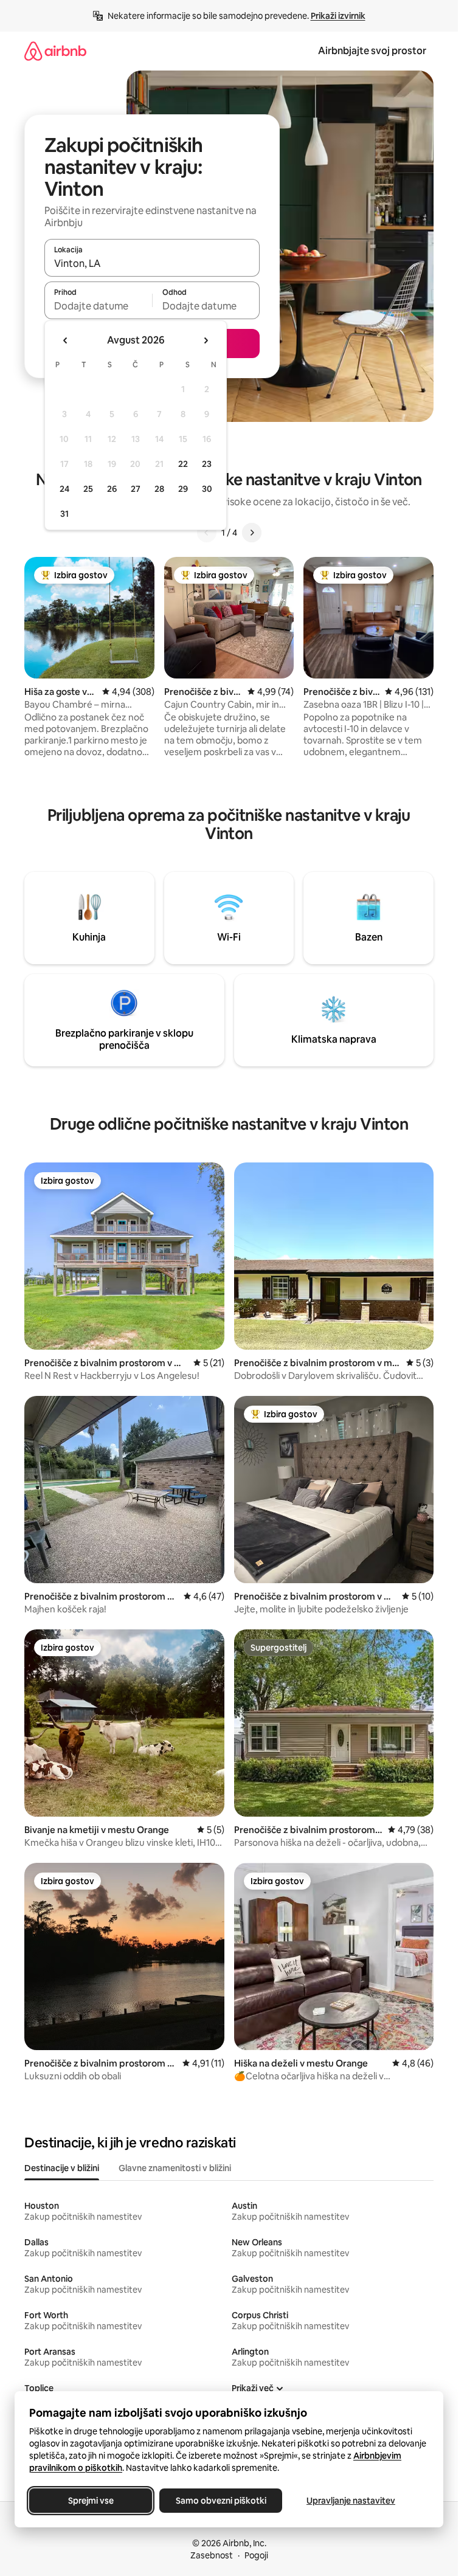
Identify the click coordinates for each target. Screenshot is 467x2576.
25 (88, 489)
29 (183, 489)
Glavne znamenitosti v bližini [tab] (175, 2168)
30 (207, 489)
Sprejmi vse (91, 2501)
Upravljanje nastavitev (351, 2501)
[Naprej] (252, 533)
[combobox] (152, 263)
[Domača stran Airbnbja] (55, 51)
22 (183, 464)
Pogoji (256, 2555)
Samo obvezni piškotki (221, 2501)
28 (159, 489)
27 (136, 489)
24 (64, 489)
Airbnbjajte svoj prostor (372, 51)
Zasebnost (212, 2555)
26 (112, 489)
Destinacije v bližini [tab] (62, 2168)
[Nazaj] (207, 533)
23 (207, 464)
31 (64, 514)
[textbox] (98, 306)
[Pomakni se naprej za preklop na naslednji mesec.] (206, 340)
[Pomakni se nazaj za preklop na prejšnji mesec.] (66, 340)
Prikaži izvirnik (338, 16)
